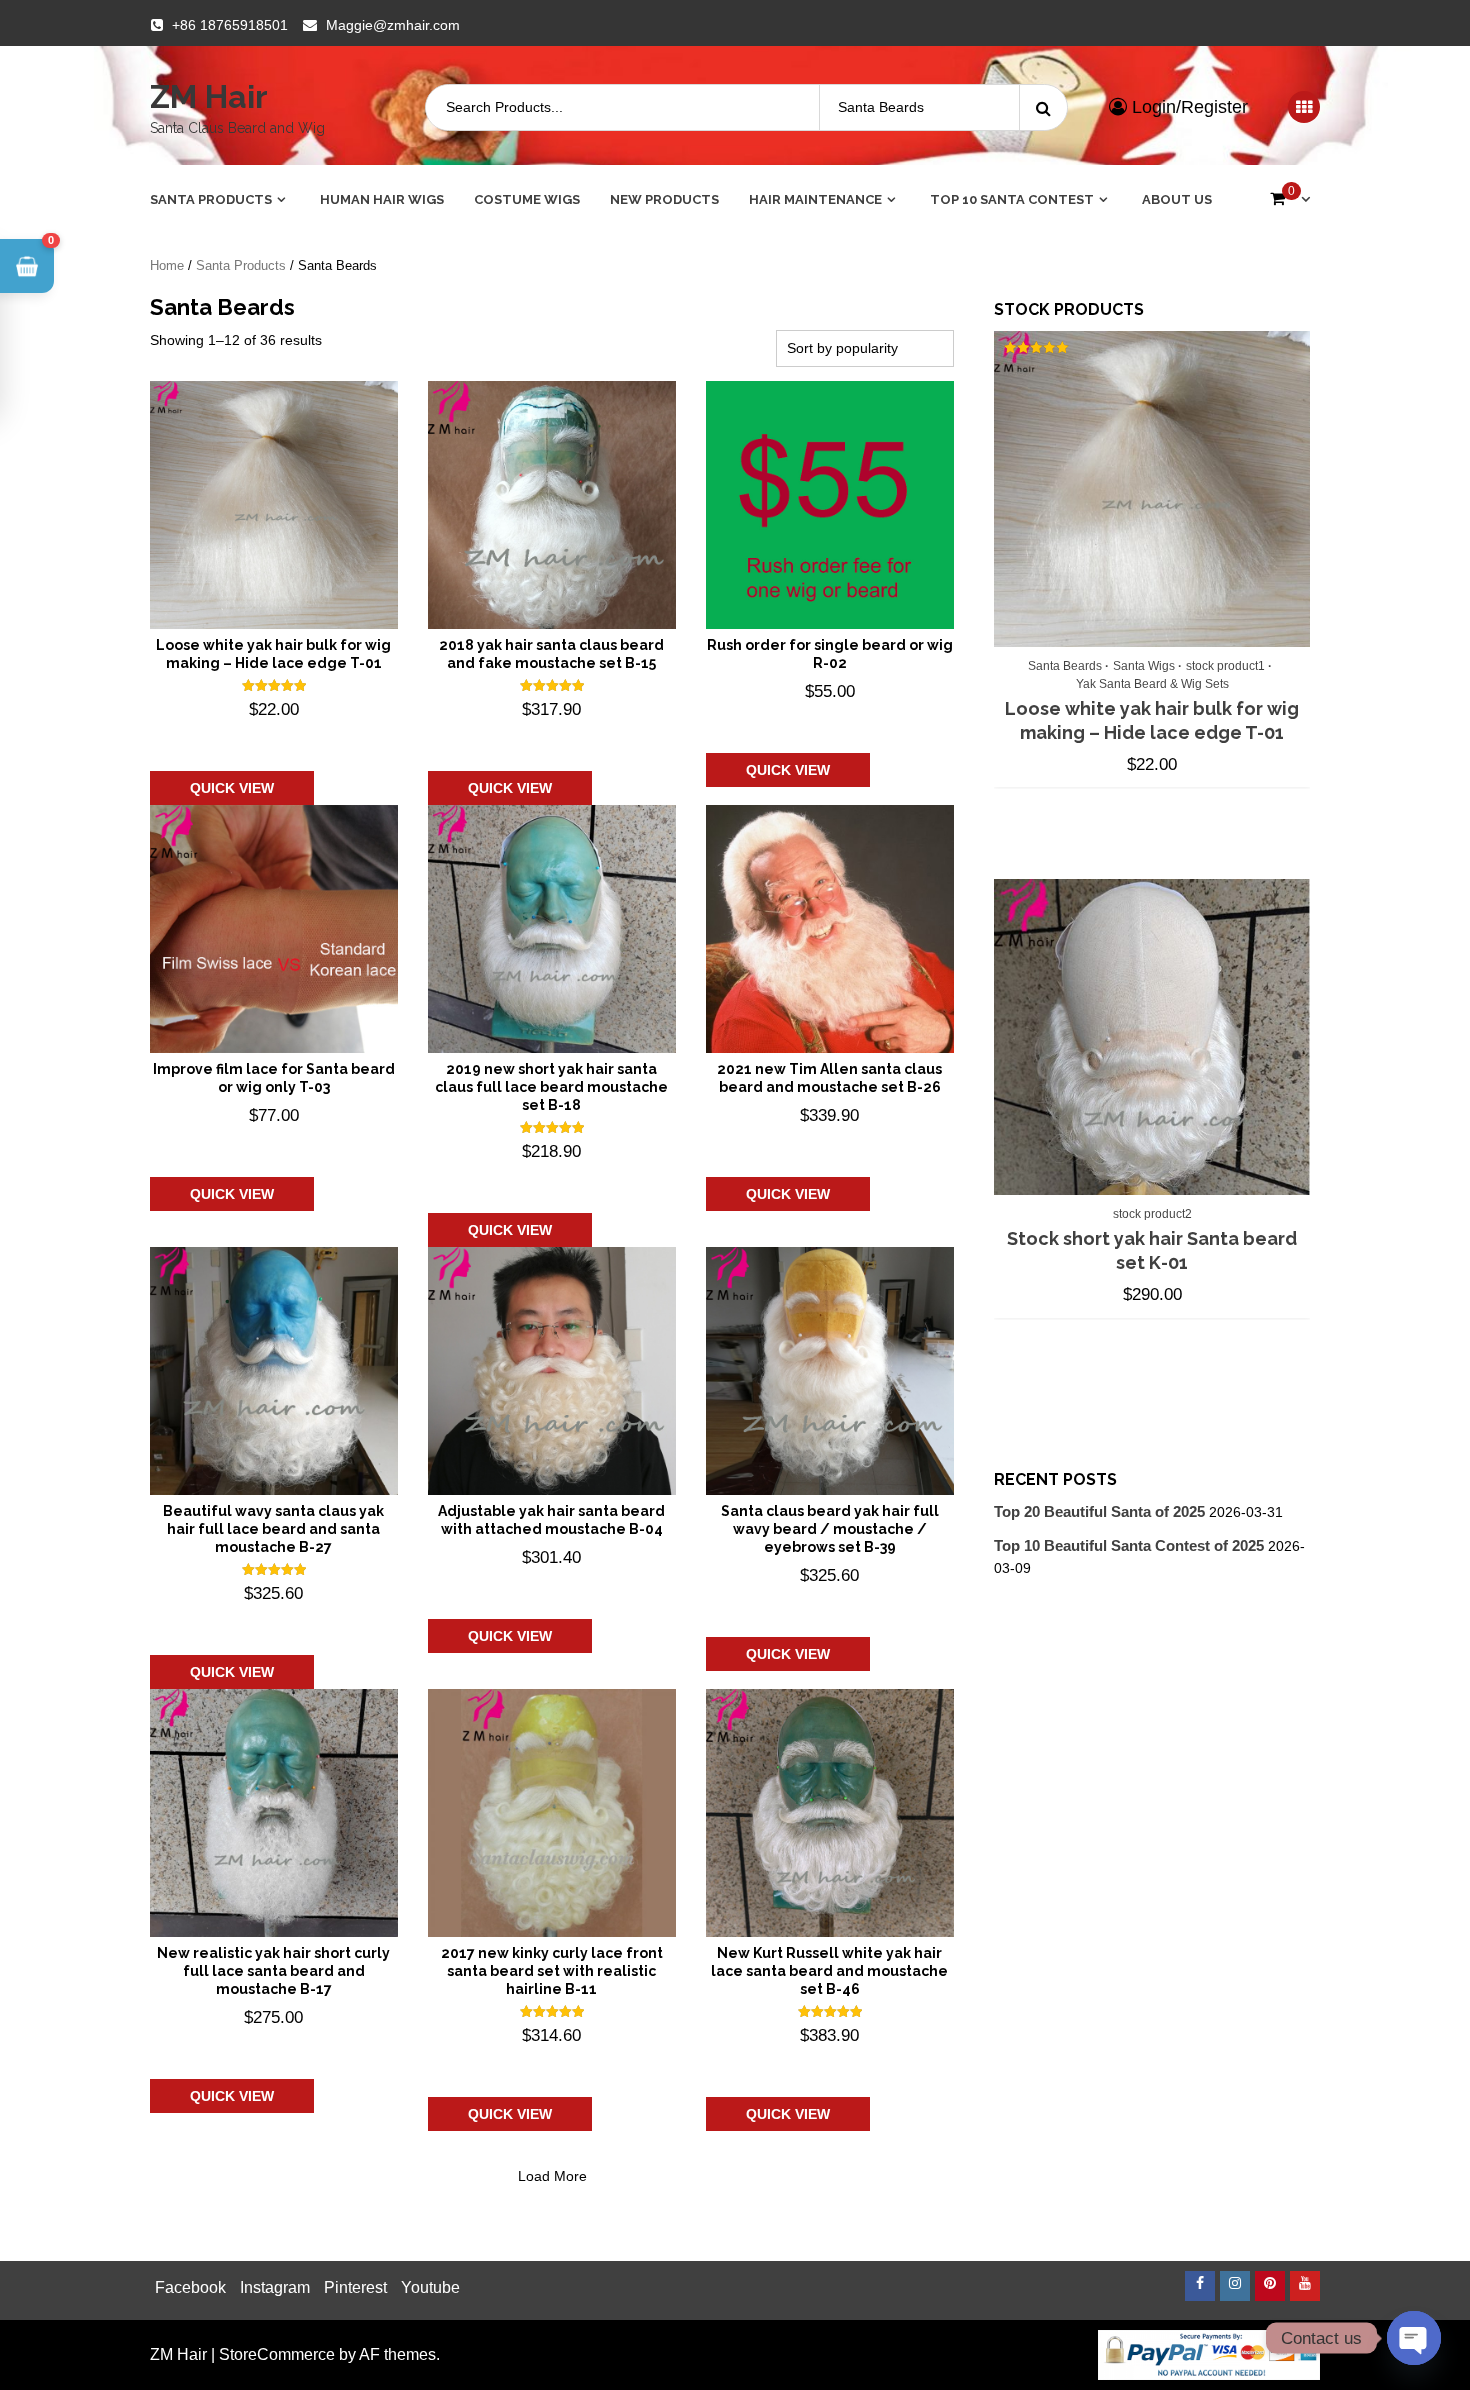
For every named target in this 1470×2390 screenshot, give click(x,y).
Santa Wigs (1144, 666)
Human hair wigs (382, 199)
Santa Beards (1065, 666)
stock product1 (1225, 666)
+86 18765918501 (230, 25)
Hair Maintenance (815, 199)
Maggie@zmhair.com (393, 25)
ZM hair (209, 96)
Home (167, 265)
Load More (552, 2176)
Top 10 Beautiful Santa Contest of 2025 (1129, 1545)
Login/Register (1187, 107)
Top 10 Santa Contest (1012, 199)
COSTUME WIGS (527, 199)
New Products (664, 199)
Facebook (190, 2287)
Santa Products (211, 199)
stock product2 (1152, 1214)
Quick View (232, 788)
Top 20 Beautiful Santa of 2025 (1099, 1511)
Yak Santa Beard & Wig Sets (1152, 684)
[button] (27, 266)
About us (1177, 199)
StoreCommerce (277, 2354)
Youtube (430, 2287)
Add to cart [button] (249, 740)
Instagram (275, 2287)
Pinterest (355, 2287)
